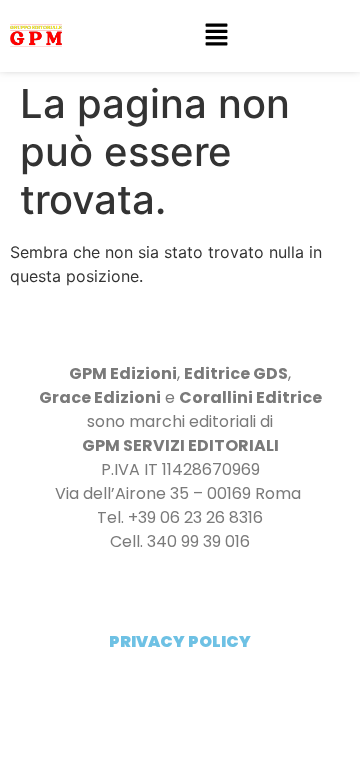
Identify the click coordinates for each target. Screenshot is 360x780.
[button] (216, 35)
